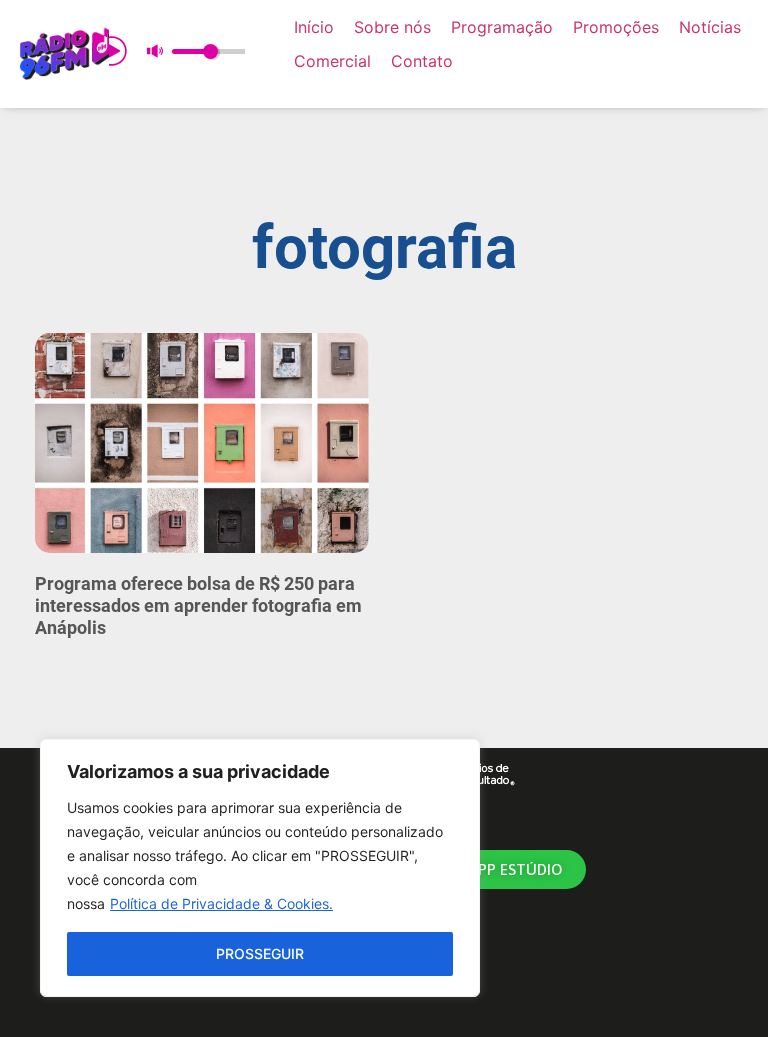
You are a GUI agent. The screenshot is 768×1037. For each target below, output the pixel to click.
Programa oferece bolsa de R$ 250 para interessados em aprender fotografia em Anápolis (198, 605)
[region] (260, 868)
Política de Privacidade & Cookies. (221, 903)
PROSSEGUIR (260, 953)
